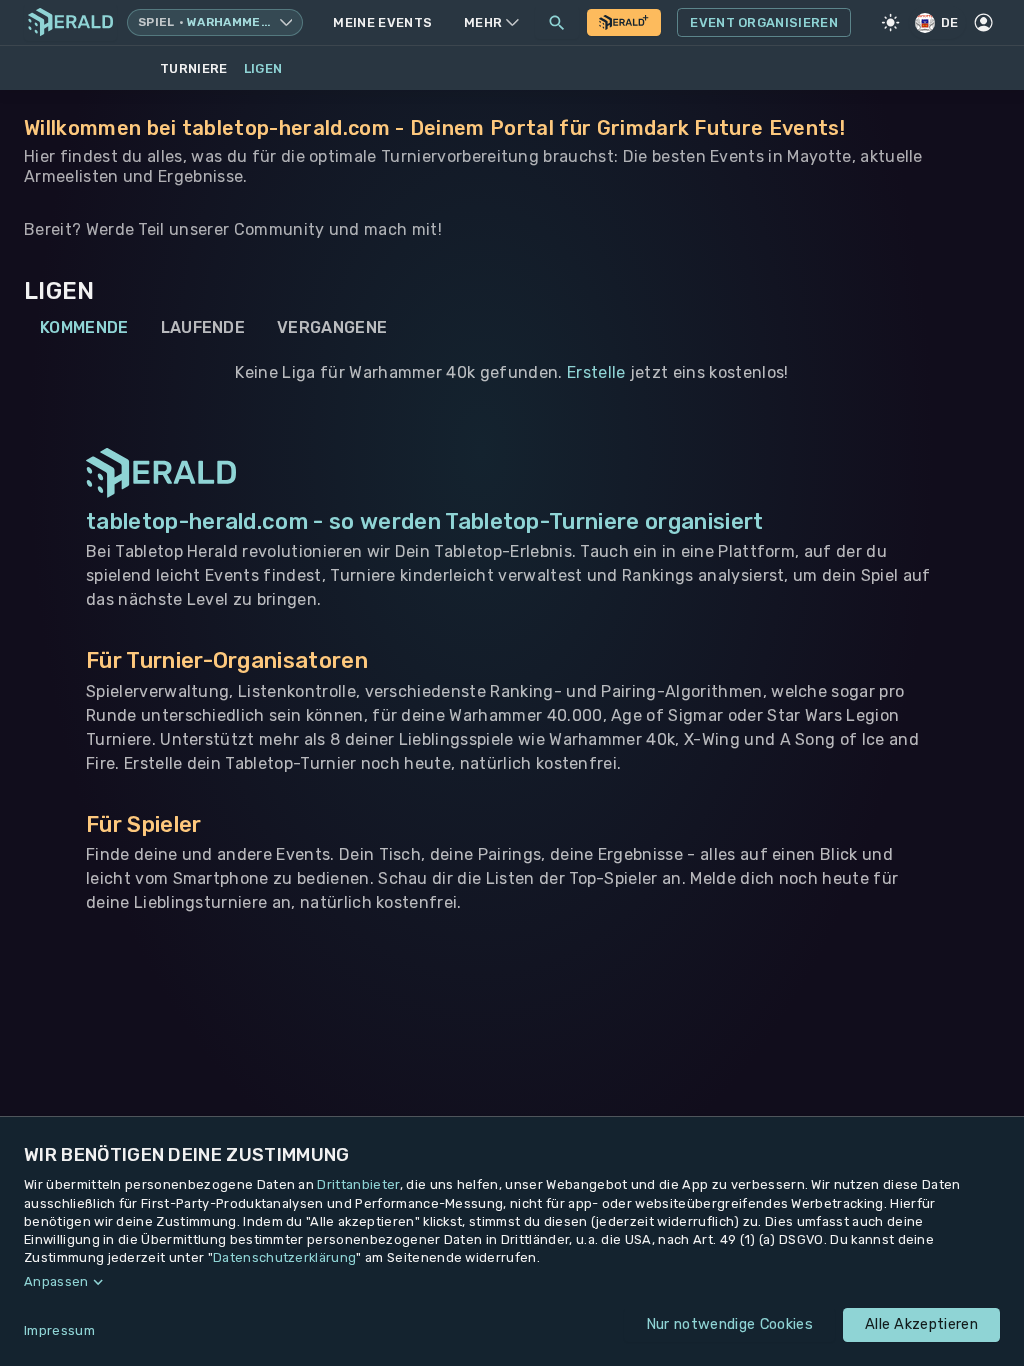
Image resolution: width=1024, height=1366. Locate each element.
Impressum (59, 1330)
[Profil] (984, 23)
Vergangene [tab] (332, 327)
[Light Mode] (891, 23)
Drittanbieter (358, 1184)
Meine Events (382, 22)
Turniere (194, 68)
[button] (512, 1282)
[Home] (70, 22)
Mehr (483, 22)
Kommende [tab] (84, 327)
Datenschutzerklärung (284, 1257)
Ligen (263, 68)
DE (950, 22)
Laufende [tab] (203, 327)
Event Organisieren (764, 22)
